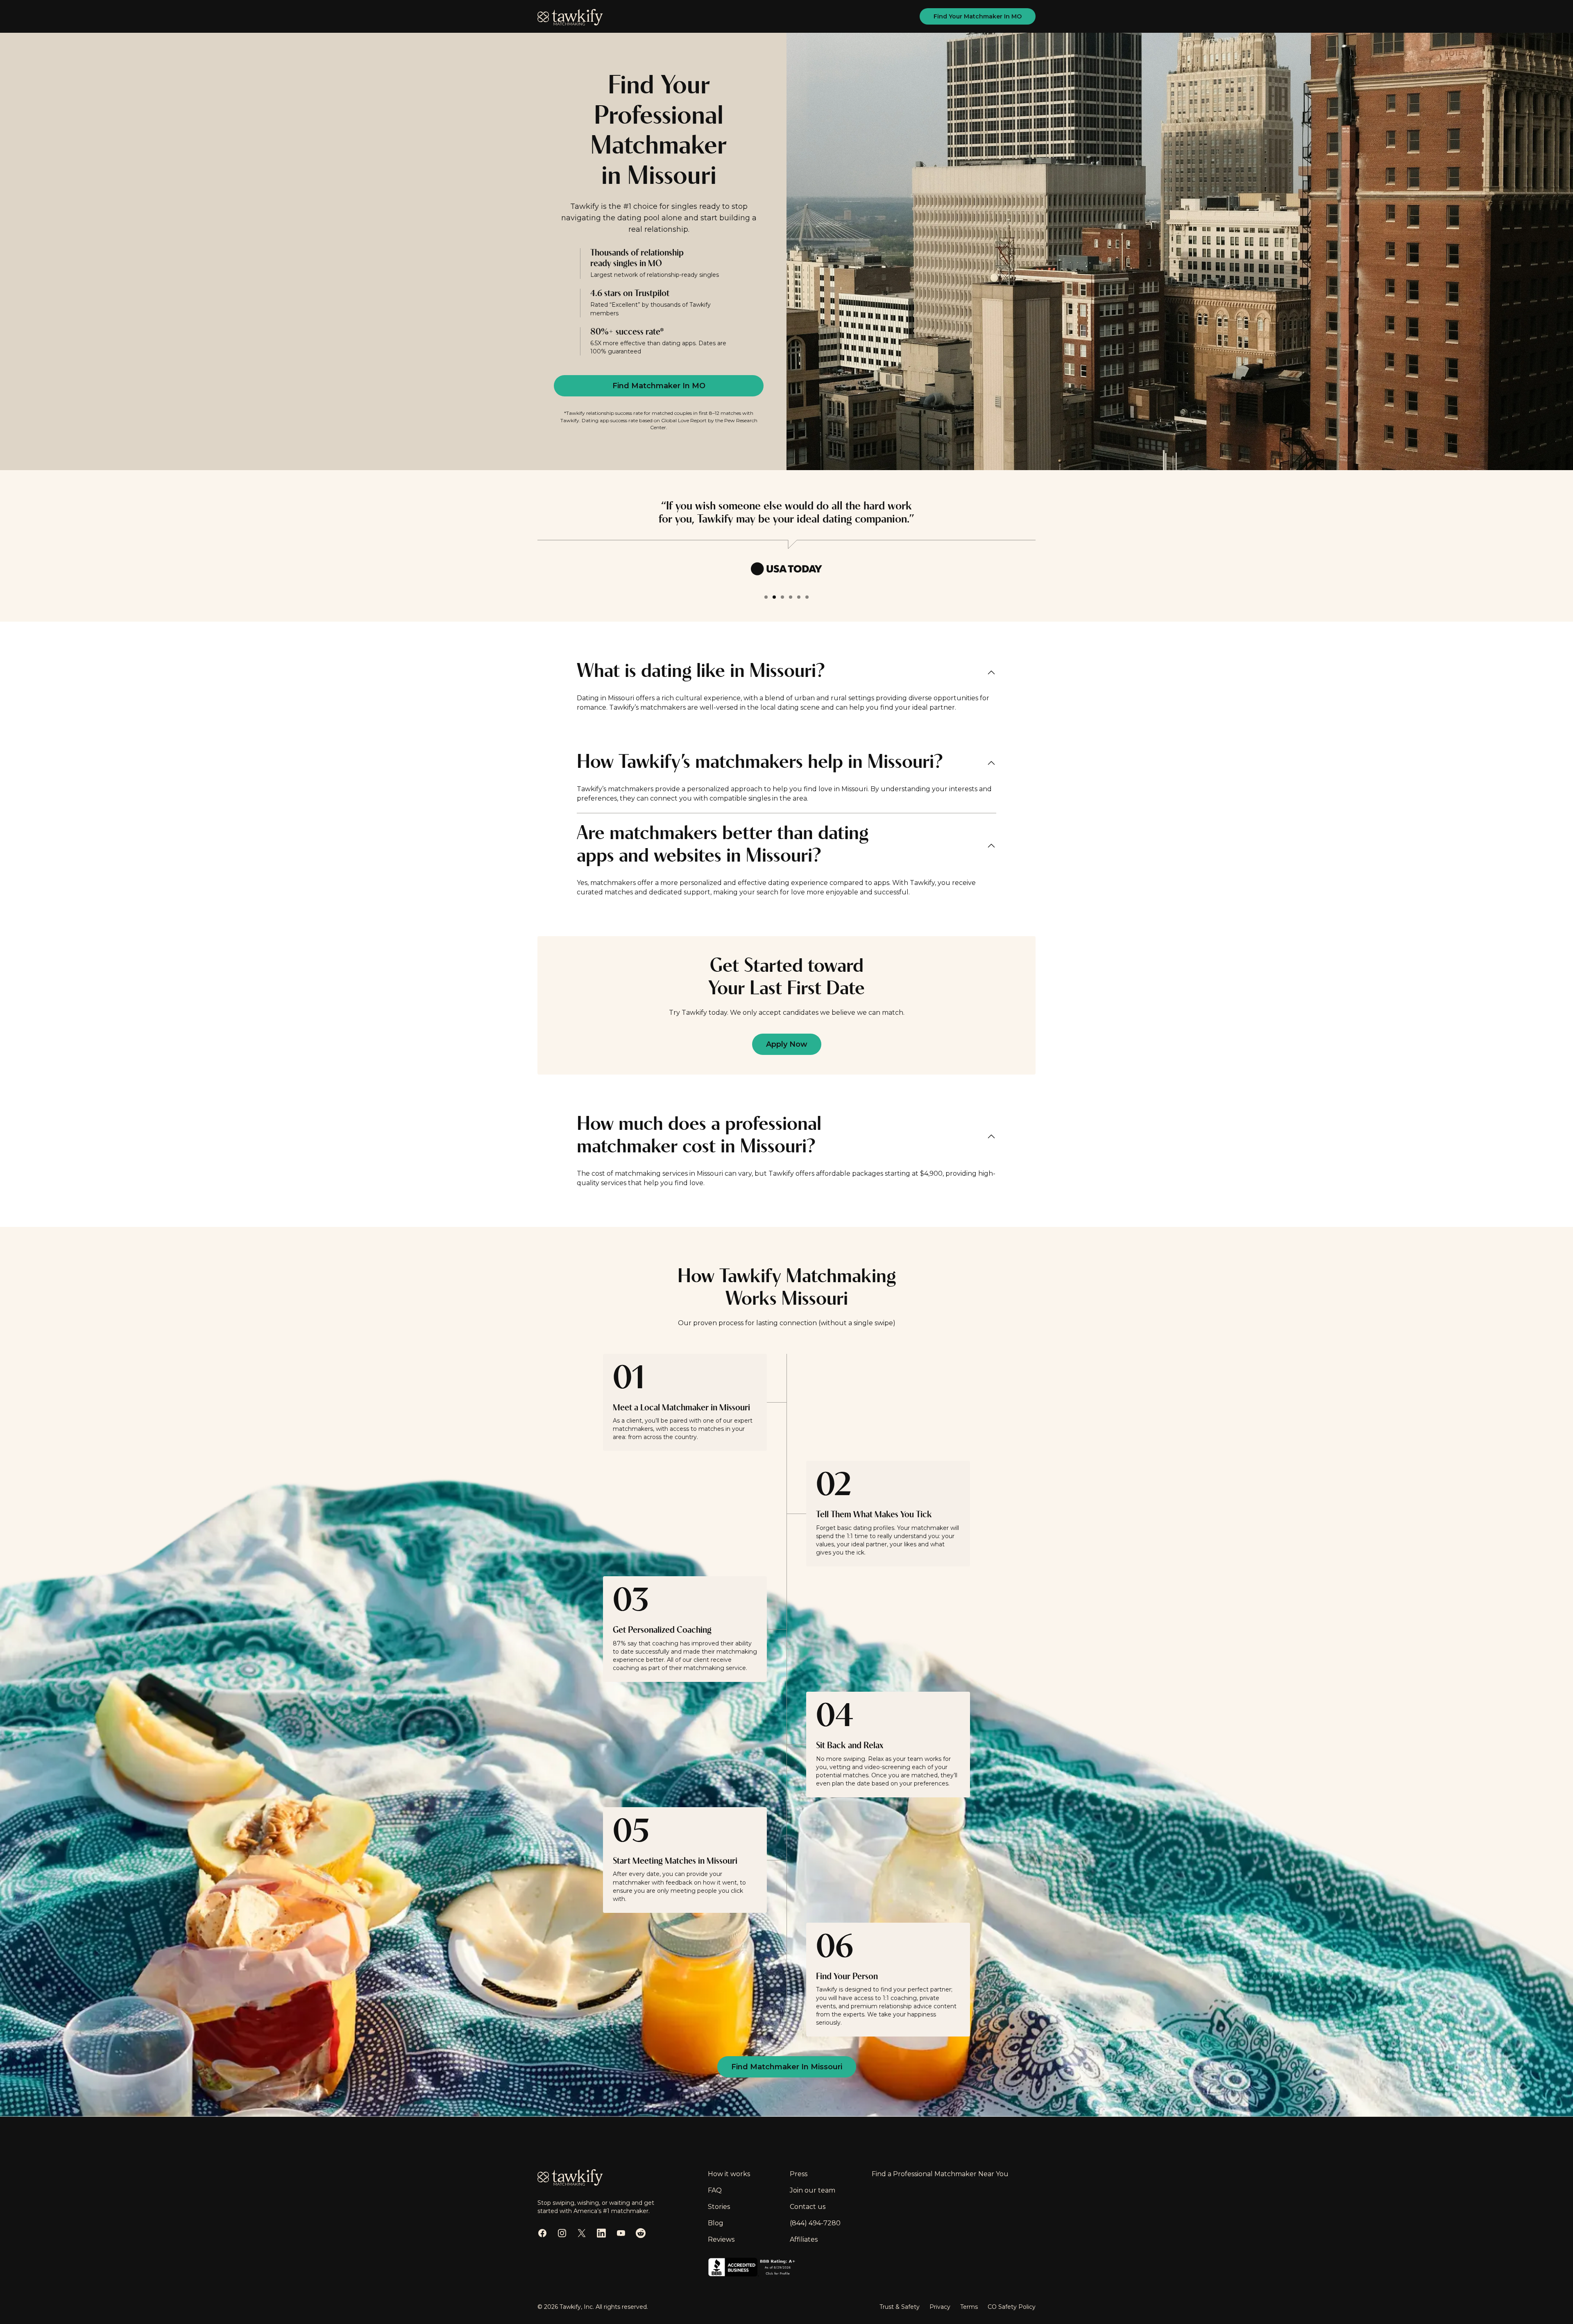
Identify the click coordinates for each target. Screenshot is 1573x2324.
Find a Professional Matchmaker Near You (940, 2174)
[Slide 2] (774, 597)
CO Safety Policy (1012, 2307)
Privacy (940, 2307)
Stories (719, 2207)
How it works (729, 2174)
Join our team (813, 2190)
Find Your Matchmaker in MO (978, 16)
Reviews (721, 2239)
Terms (969, 2307)
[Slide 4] (791, 597)
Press (799, 2174)
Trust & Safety (900, 2307)
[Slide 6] (807, 597)
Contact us (808, 2207)
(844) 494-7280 (815, 2223)
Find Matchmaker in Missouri (787, 2067)
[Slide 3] (782, 597)
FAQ (715, 2190)
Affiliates (804, 2239)
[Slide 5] (799, 597)
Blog (716, 2223)
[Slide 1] (766, 597)
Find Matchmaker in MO (659, 386)
